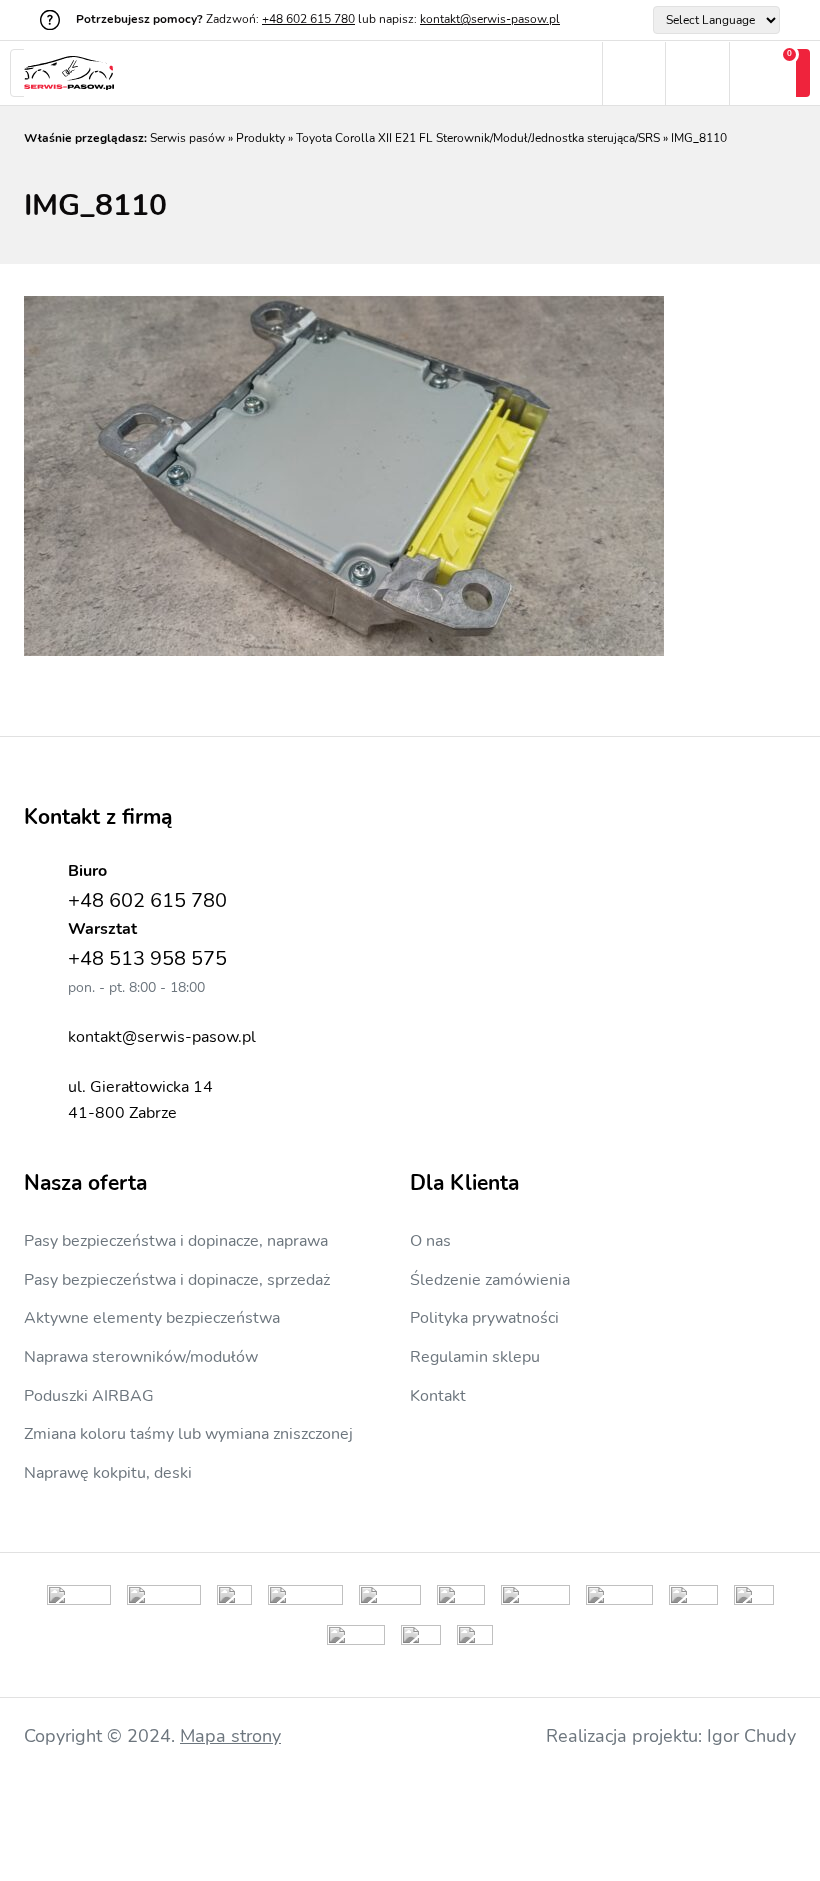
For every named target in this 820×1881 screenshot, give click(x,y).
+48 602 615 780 (308, 19)
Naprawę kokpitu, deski (108, 1473)
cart (763, 73)
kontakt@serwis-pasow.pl (490, 19)
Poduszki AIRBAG (89, 1396)
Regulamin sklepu (475, 1357)
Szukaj (633, 73)
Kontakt (438, 1396)
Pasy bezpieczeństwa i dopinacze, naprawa (176, 1241)
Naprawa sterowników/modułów (141, 1357)
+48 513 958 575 (147, 958)
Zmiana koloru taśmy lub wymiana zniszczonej (188, 1434)
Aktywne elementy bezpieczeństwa (152, 1318)
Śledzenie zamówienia (490, 1280)
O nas (430, 1241)
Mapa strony (230, 1736)
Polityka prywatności (484, 1318)
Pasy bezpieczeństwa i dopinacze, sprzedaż (177, 1280)
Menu (570, 73)
